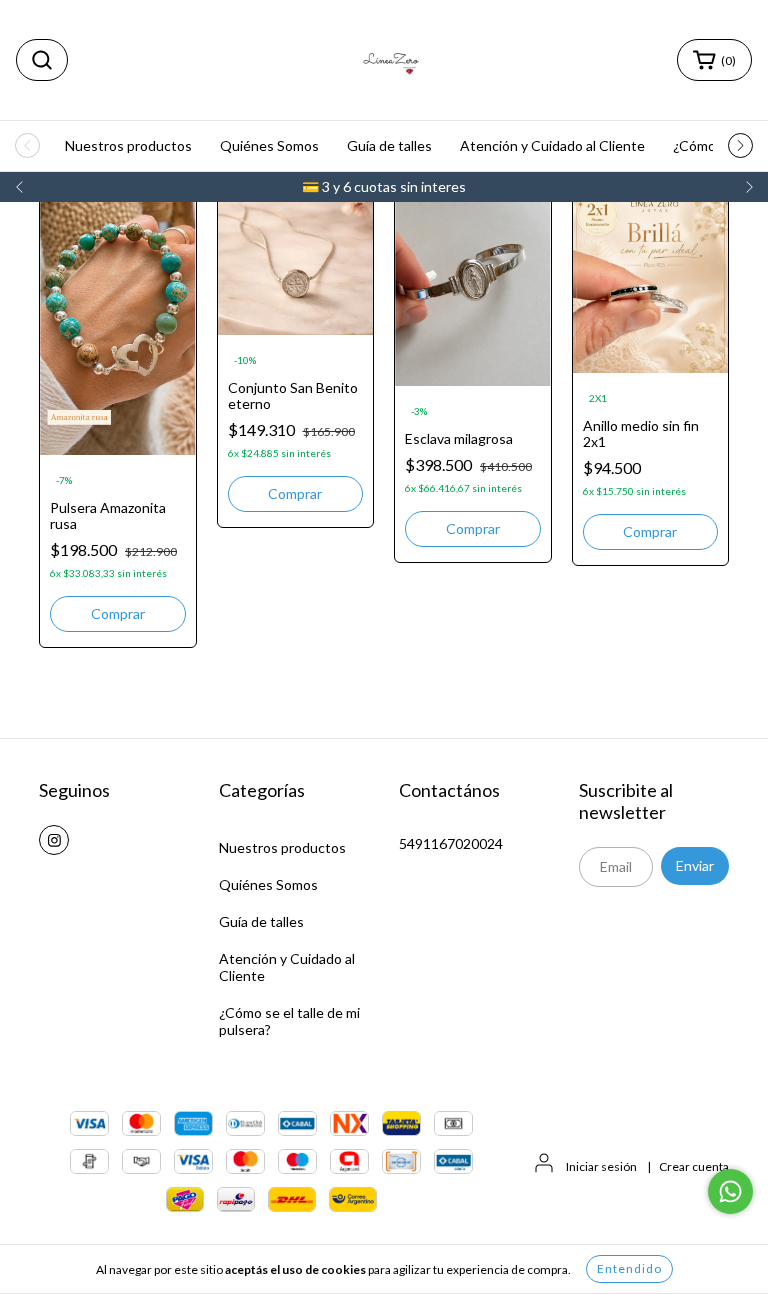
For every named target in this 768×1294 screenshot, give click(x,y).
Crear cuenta (694, 1166)
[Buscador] (42, 60)
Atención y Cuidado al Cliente (552, 145)
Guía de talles (389, 145)
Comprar (295, 493)
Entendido (629, 1268)
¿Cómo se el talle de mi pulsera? (289, 1021)
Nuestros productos (128, 145)
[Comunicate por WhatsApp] (730, 1191)
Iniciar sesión (601, 1166)
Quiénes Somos (269, 145)
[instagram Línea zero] (54, 840)
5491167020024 (451, 843)
